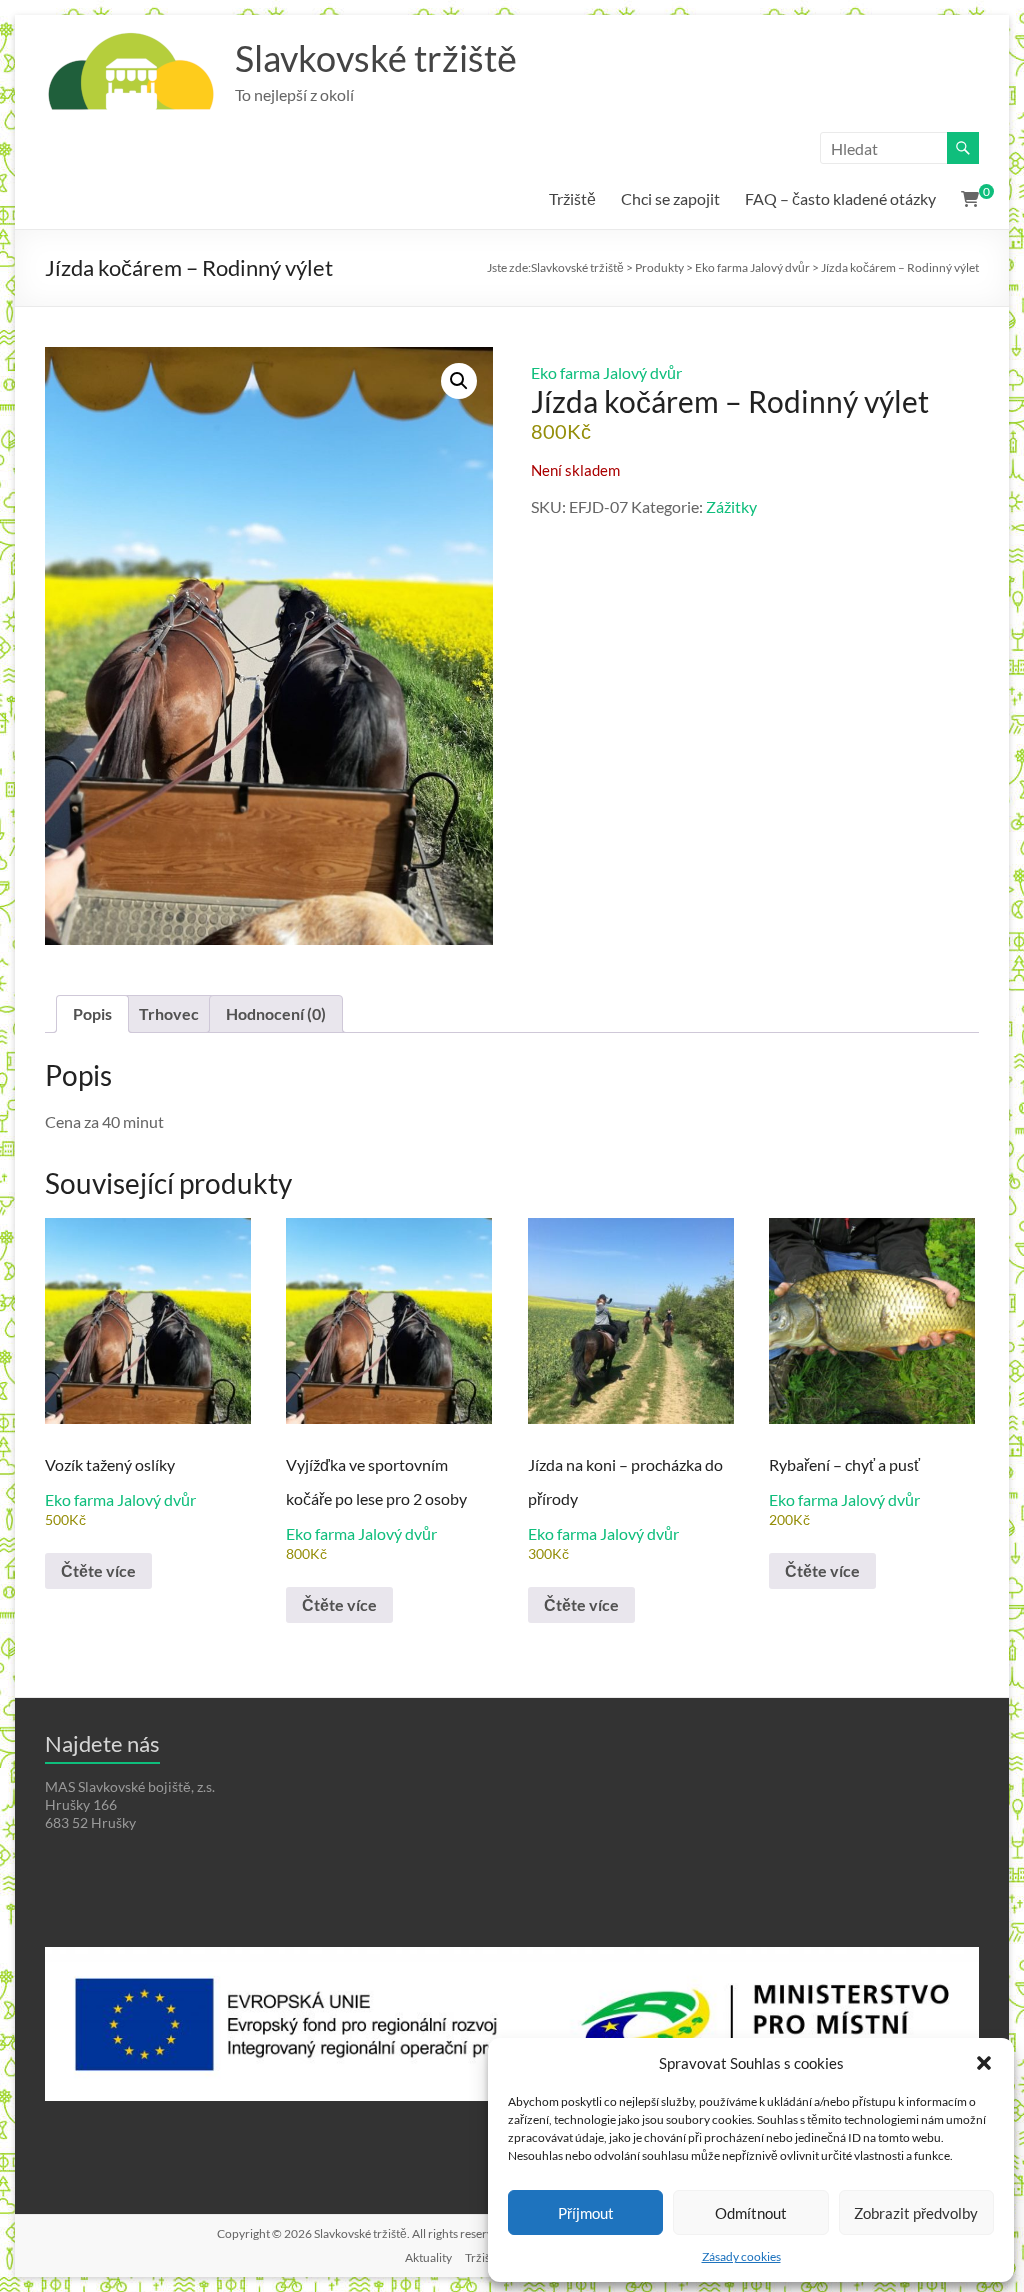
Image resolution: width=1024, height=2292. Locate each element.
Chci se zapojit (670, 198)
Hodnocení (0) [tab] (276, 1013)
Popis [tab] (92, 1013)
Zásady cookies (741, 2256)
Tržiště (572, 198)
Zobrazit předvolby (916, 2213)
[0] (970, 199)
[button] (984, 2063)
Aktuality (428, 2257)
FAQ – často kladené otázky (840, 198)
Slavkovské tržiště (376, 58)
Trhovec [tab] (169, 1013)
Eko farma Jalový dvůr (606, 372)
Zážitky (731, 506)
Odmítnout (751, 2213)
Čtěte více (98, 1570)
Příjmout (586, 2213)
